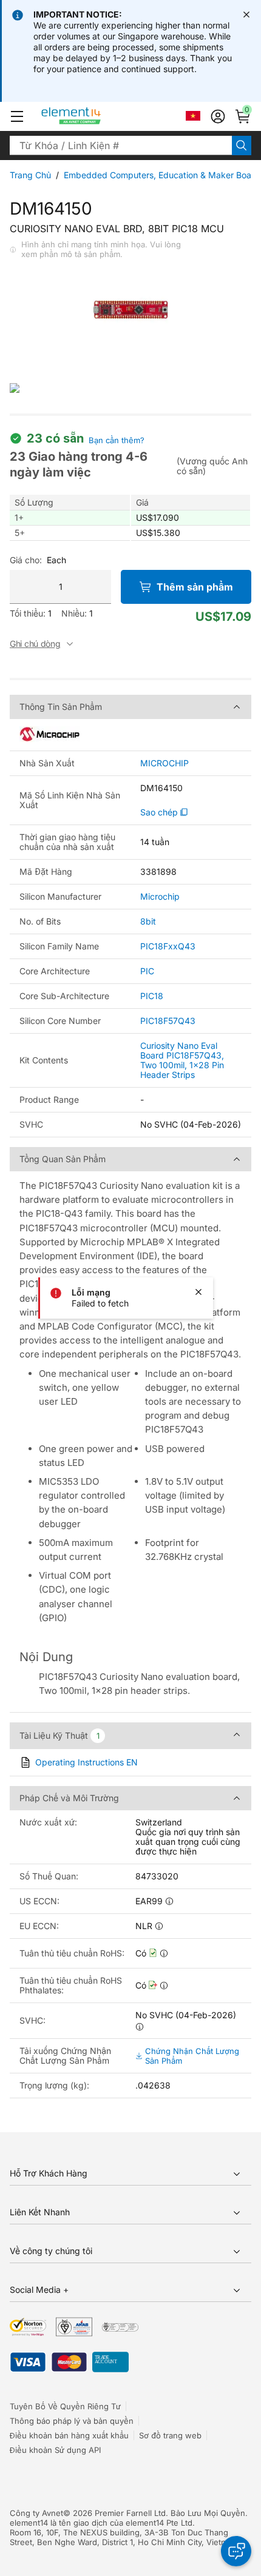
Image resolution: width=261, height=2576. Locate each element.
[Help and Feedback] (236, 2551)
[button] (17, 116)
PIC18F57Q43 (168, 1021)
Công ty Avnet (36, 2513)
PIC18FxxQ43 (168, 946)
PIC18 (152, 996)
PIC (147, 971)
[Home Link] (94, 116)
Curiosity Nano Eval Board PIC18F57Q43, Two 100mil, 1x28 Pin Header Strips (182, 1060)
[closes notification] (246, 15)
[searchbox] (121, 146)
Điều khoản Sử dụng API (55, 2450)
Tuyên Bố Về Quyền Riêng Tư (65, 2406)
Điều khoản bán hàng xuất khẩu (69, 2435)
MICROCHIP (164, 763)
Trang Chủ (30, 175)
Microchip (160, 896)
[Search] (242, 146)
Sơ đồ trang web (170, 2435)
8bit (148, 921)
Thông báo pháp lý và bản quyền (72, 2421)
